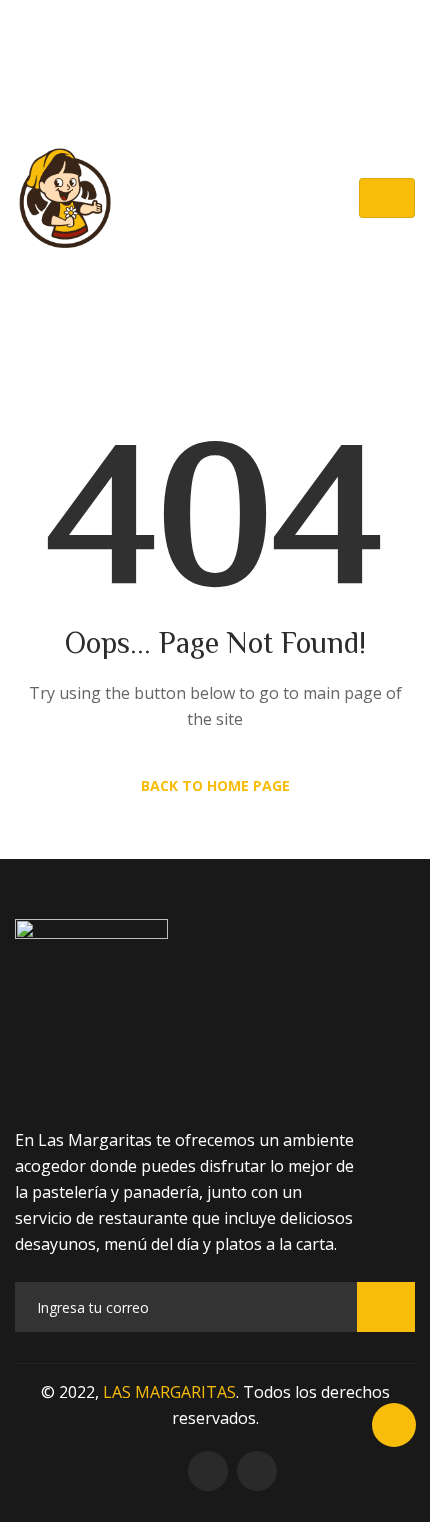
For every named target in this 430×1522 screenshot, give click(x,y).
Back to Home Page (215, 785)
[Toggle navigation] (387, 198)
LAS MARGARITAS (169, 1392)
